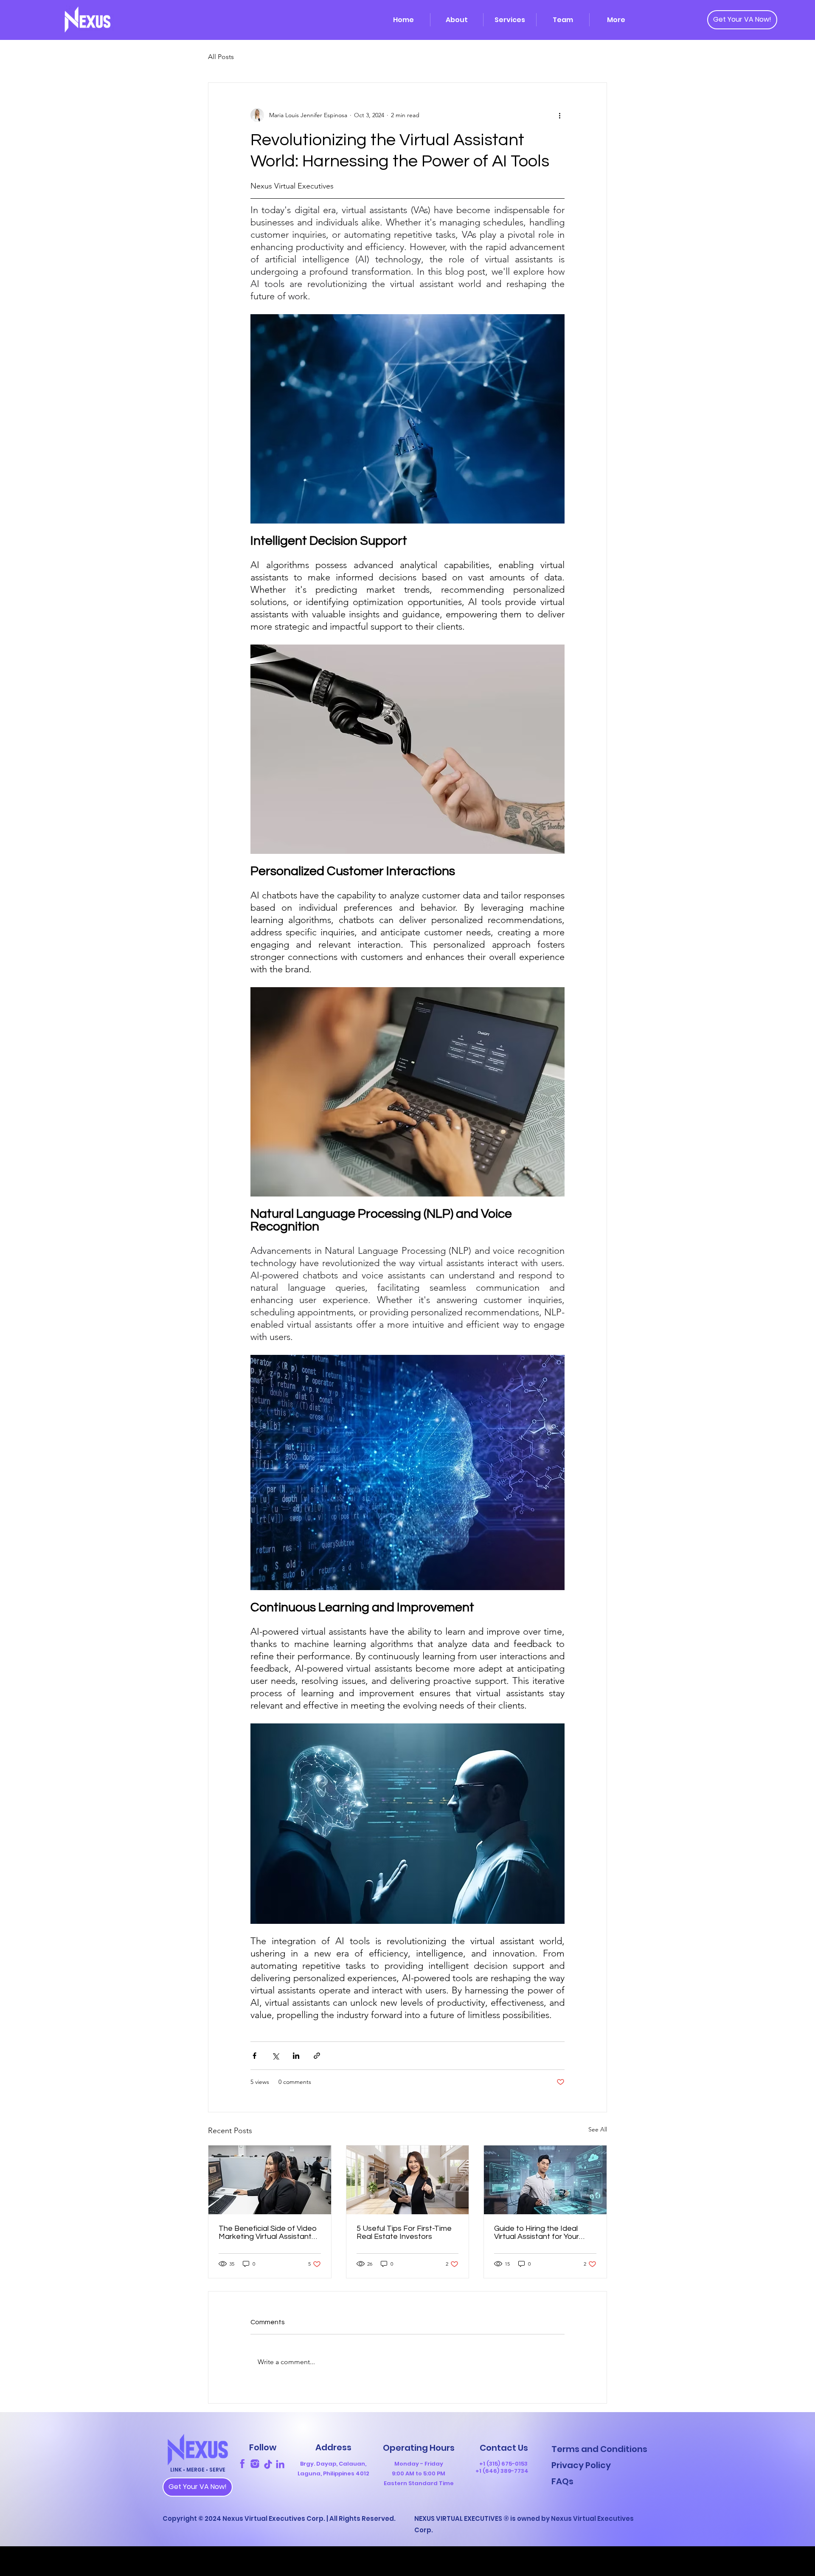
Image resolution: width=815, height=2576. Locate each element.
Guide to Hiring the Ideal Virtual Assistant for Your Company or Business (537, 2233)
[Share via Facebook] (254, 2056)
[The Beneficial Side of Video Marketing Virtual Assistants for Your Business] (270, 2180)
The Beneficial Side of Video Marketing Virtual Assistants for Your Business (268, 2233)
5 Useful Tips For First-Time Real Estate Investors (404, 2233)
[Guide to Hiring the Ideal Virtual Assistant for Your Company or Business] (545, 2180)
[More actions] (559, 115)
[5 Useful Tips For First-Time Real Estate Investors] (408, 2180)
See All (598, 2129)
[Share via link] (317, 2056)
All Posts (221, 57)
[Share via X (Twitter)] (275, 2056)
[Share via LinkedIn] (296, 2056)
